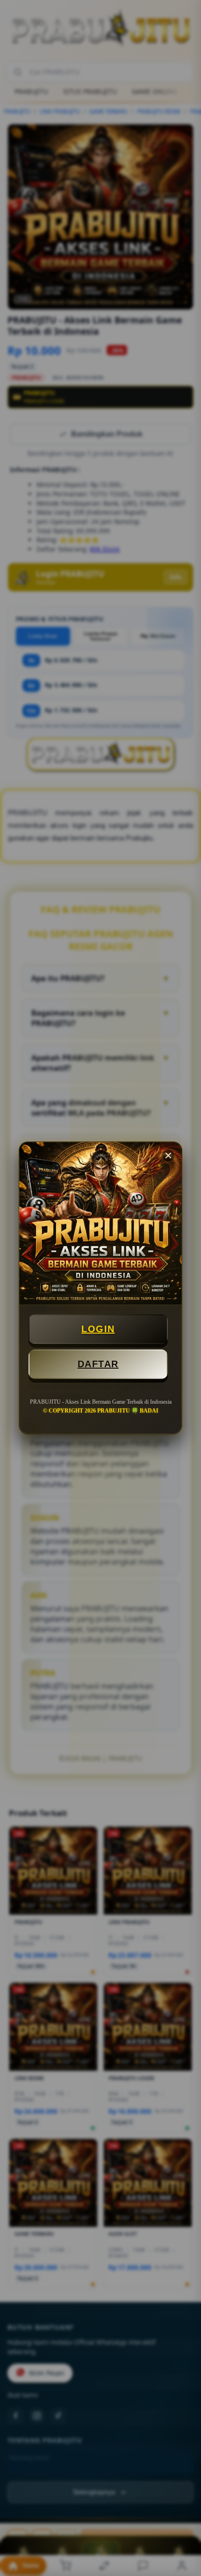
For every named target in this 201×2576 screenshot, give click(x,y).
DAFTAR (98, 1364)
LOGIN (98, 1329)
